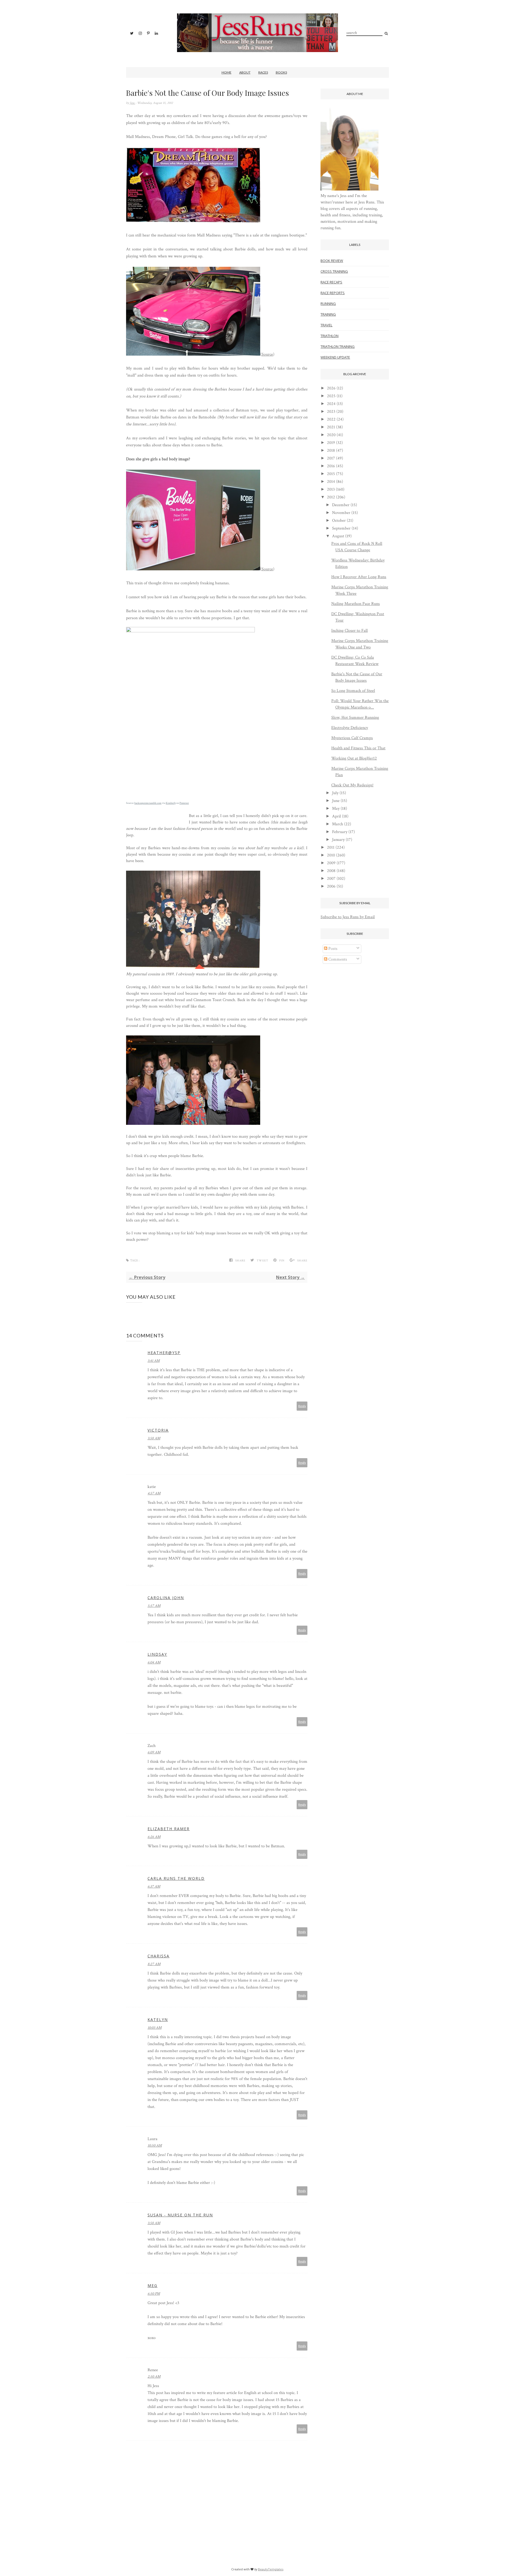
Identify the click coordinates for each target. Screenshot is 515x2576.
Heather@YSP (164, 1353)
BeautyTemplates (271, 2569)
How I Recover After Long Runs (359, 577)
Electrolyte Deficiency (350, 728)
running (328, 304)
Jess (133, 103)
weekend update (335, 357)
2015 (331, 474)
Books (281, 72)
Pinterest (184, 803)
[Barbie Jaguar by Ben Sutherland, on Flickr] (193, 354)
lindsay (157, 1654)
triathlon (330, 336)
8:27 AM (154, 1964)
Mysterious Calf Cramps (352, 738)
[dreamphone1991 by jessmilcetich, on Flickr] (193, 221)
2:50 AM (154, 2377)
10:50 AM (155, 2146)
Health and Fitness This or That (358, 748)
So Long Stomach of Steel (353, 691)
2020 (331, 435)
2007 (331, 879)
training (328, 314)
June (336, 801)
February (340, 832)
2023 (331, 412)
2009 (331, 863)
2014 (331, 482)
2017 (331, 458)
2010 (331, 855)
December (341, 505)
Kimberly (171, 803)
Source (267, 354)
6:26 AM (154, 1837)
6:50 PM (154, 2294)
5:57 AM (154, 1606)
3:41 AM (154, 1361)
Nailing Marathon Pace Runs (356, 604)
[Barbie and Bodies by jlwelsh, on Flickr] (193, 569)
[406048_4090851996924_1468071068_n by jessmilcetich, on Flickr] (193, 1124)
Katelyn (158, 2019)
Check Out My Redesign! (352, 785)
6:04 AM (154, 1662)
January (338, 840)
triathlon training (338, 346)
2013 (331, 489)
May (336, 809)
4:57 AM (154, 1493)
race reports (333, 293)
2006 (331, 886)
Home (227, 72)
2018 (331, 450)
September (341, 528)
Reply (302, 1406)
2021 (331, 427)
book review (332, 261)
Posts (332, 949)
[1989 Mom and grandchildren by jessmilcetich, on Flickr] (193, 968)
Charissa (159, 1956)
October (339, 521)
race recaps (331, 282)
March (338, 824)
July (335, 793)
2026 (331, 388)
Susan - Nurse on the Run (180, 2215)
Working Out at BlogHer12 (354, 758)
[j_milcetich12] (350, 189)
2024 (331, 404)
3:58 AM (154, 1438)
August (338, 536)
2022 (331, 419)
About (245, 72)
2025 (331, 396)
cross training (334, 271)
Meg (152, 2285)
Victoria (158, 1430)
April (336, 816)
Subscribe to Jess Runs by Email (348, 917)
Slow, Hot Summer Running (355, 718)
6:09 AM (154, 1752)
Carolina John (166, 1598)
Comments (337, 959)
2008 (331, 871)
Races (263, 72)
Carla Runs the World (176, 1878)
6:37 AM (154, 1887)
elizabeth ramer (169, 1829)
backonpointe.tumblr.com (148, 803)
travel (326, 325)
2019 (331, 443)
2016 (331, 466)
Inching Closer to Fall (350, 631)
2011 (331, 847)
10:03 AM (154, 2028)
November (341, 513)
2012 (331, 497)
